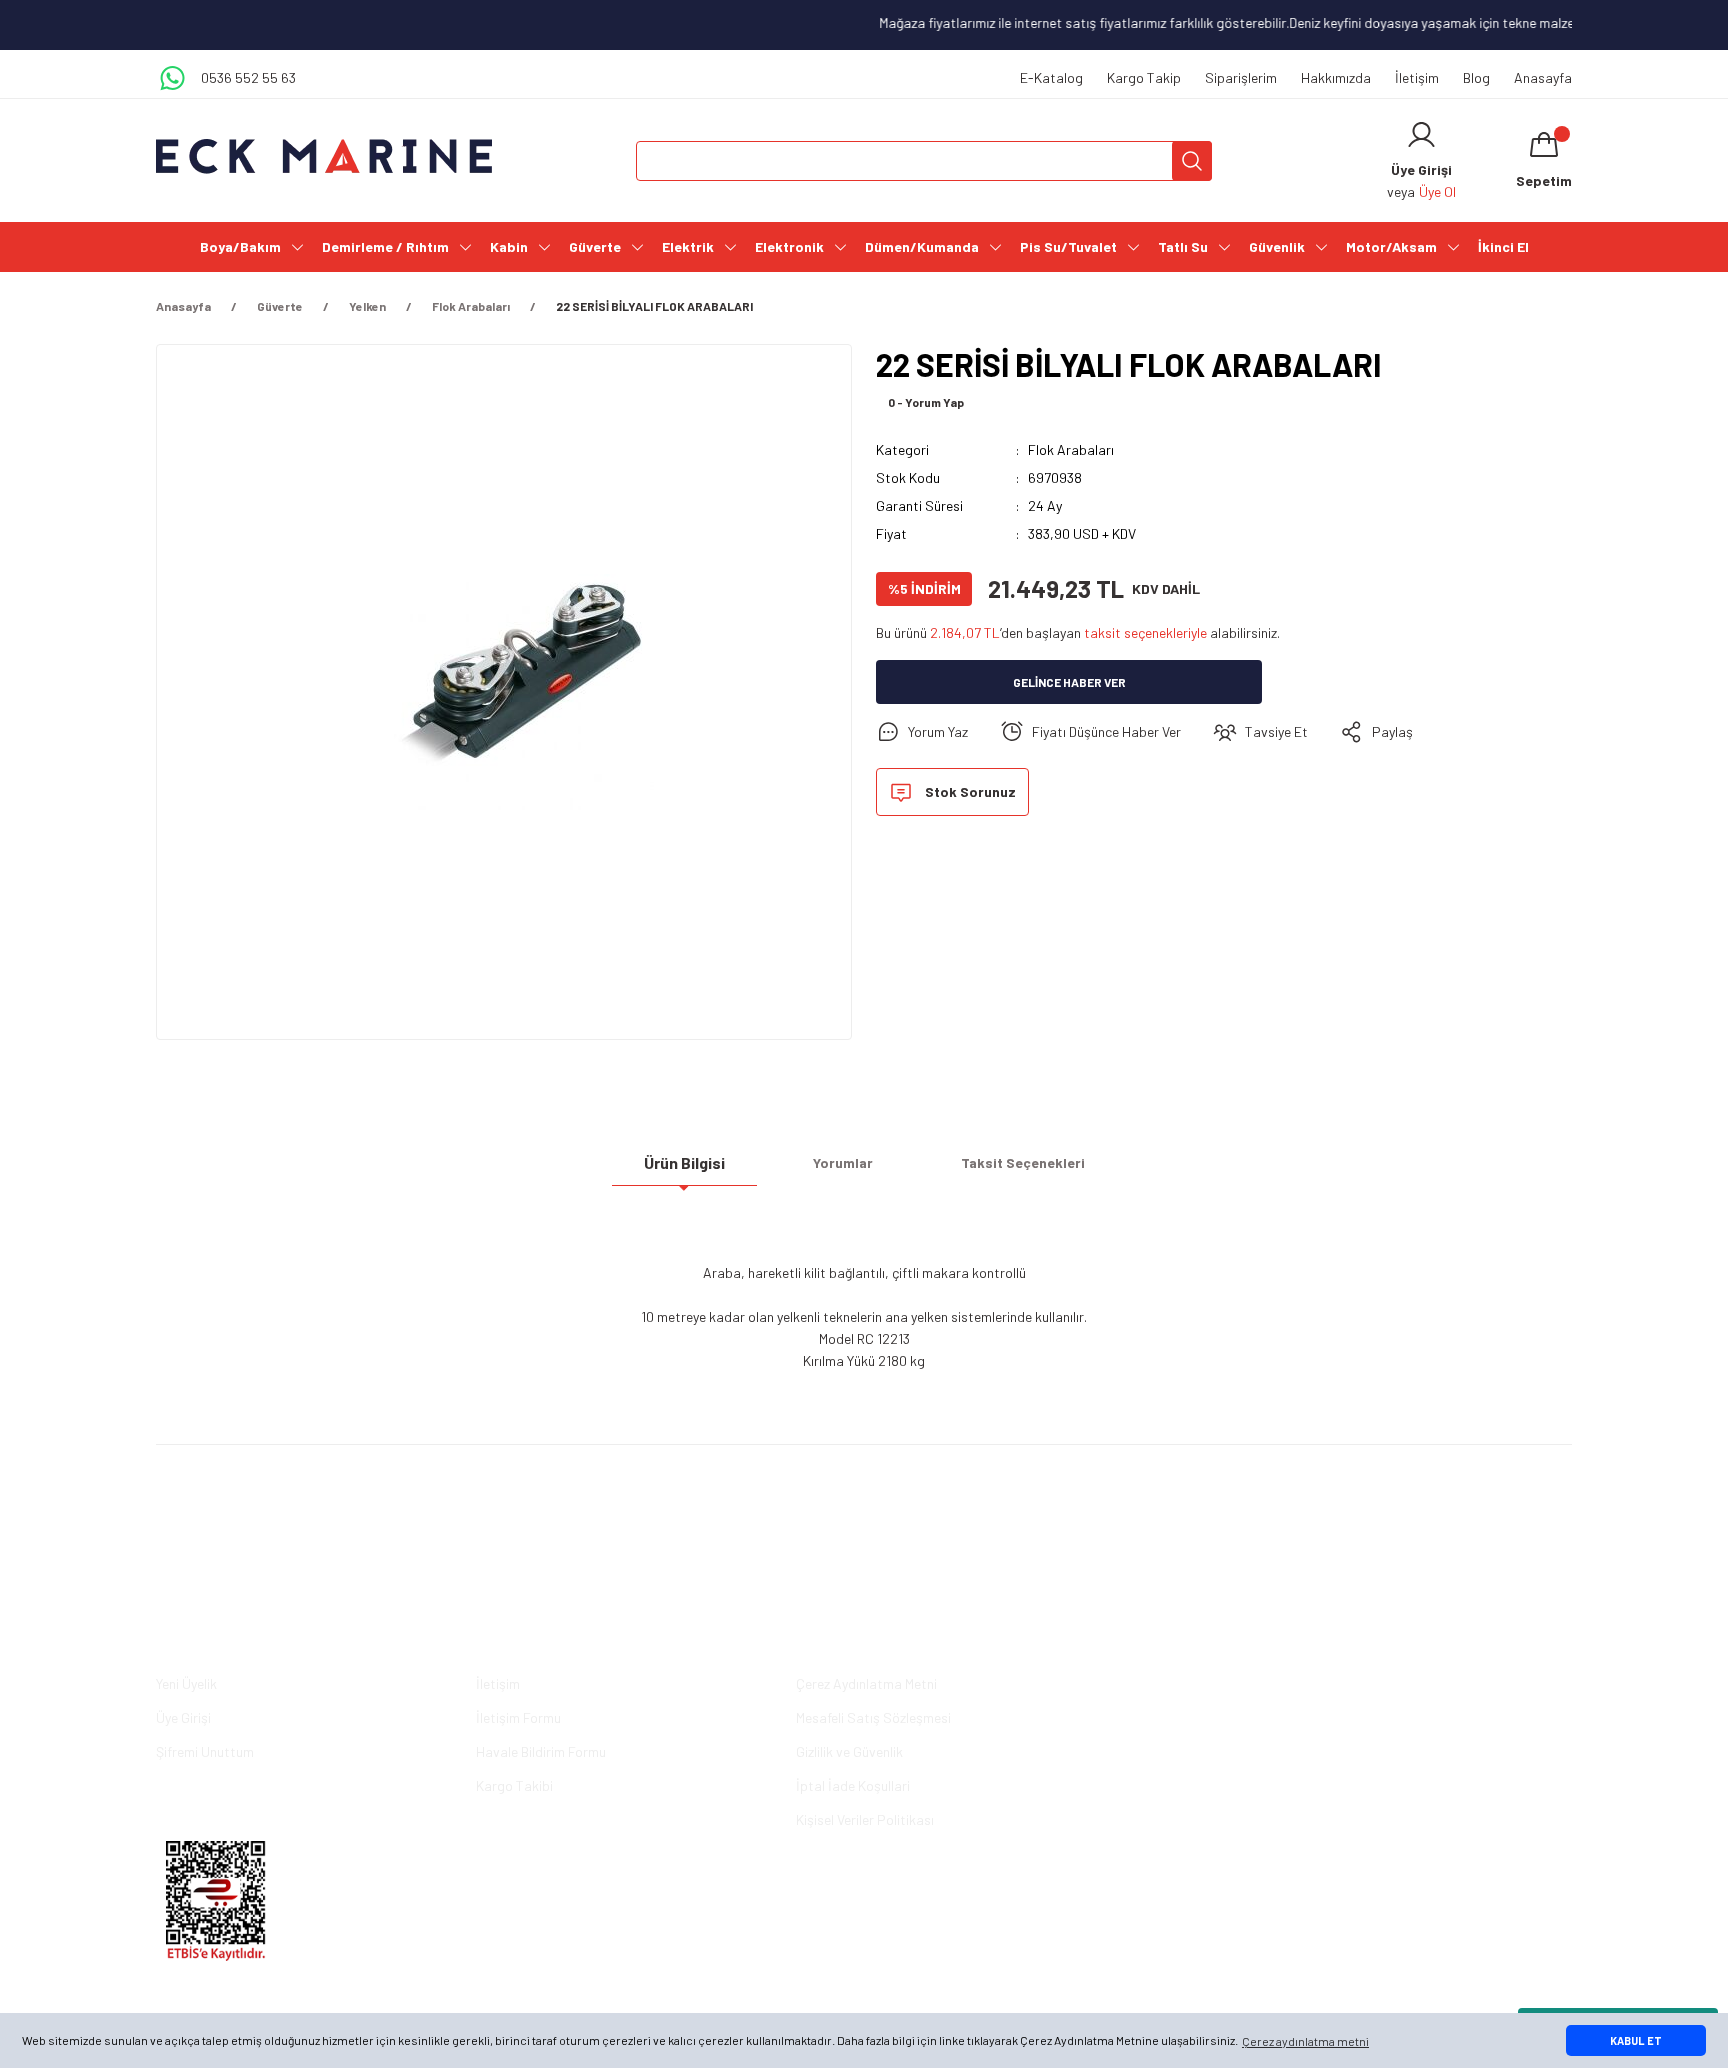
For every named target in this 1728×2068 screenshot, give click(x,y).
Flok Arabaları (1071, 449)
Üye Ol (1437, 191)
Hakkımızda (1336, 77)
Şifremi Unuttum (205, 1751)
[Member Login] (1421, 135)
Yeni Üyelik (186, 1683)
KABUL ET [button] (1636, 2040)
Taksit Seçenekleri (1023, 1162)
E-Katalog (1051, 77)
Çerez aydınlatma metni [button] (1305, 2041)
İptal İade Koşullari (853, 1785)
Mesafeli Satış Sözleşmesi (873, 1717)
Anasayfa (1543, 77)
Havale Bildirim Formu (541, 1751)
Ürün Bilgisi (684, 1162)
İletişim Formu (518, 1717)
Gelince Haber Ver (1069, 682)
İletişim (1417, 77)
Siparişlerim (1241, 77)
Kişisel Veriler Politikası (865, 1819)
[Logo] (324, 156)
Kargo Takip (1144, 77)
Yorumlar (843, 1162)
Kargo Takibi (514, 1785)
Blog (1476, 77)
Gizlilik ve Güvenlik (849, 1751)
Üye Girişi (183, 1717)
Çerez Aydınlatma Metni (866, 1683)
